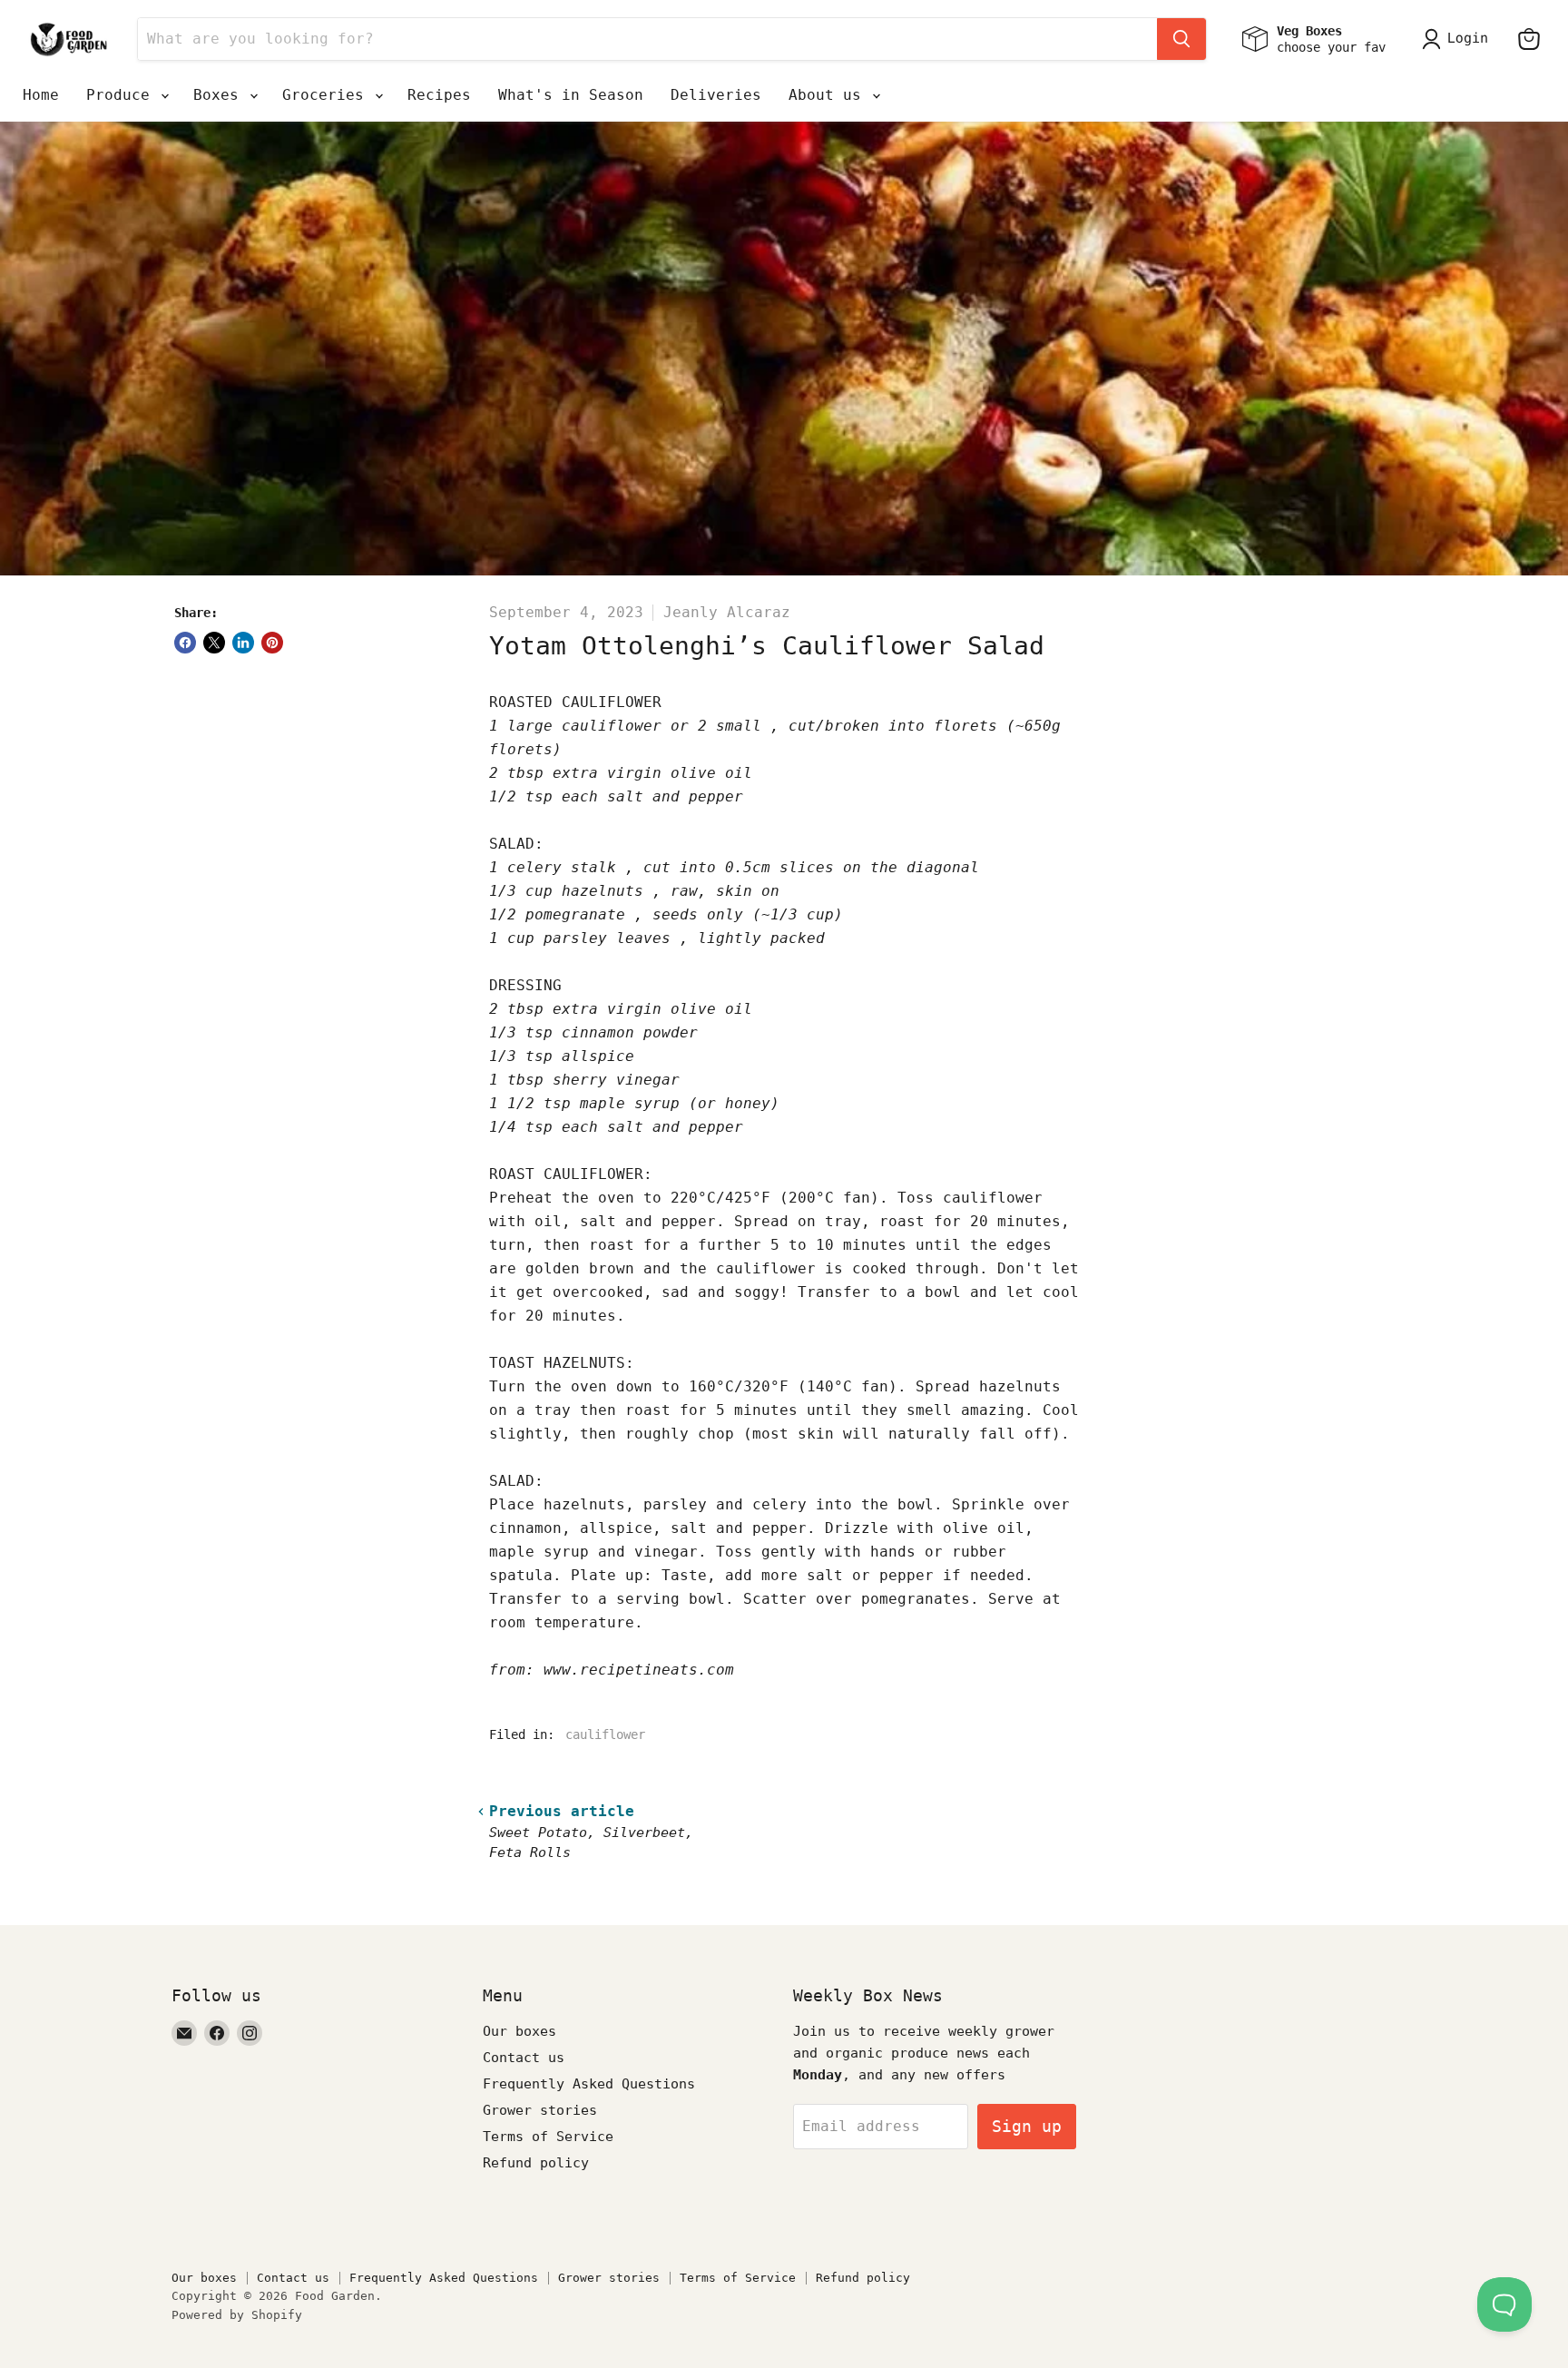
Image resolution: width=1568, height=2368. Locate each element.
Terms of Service (548, 2137)
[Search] (1181, 39)
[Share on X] (214, 643)
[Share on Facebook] (185, 643)
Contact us (524, 2058)
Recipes (439, 95)
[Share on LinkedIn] (243, 643)
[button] (1459, 39)
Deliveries (716, 95)
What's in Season (571, 95)
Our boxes (519, 2031)
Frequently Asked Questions (589, 2084)
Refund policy (536, 2163)
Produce (122, 95)
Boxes (220, 95)
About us (829, 95)
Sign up (1027, 2126)
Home (41, 95)
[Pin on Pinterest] (272, 643)
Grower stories (540, 2110)
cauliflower (605, 1734)
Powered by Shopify (237, 2315)
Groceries (328, 95)
